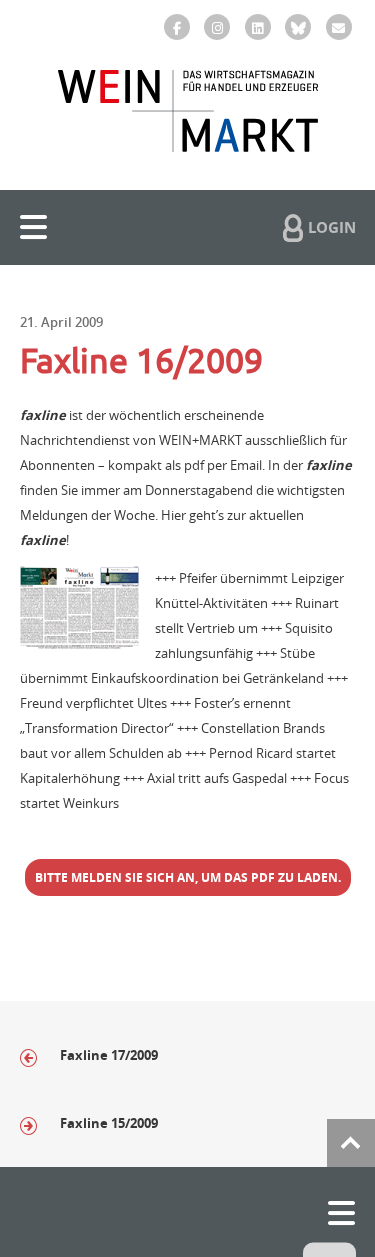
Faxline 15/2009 (110, 1123)
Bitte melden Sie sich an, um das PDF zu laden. (188, 877)
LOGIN (332, 227)
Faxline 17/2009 (109, 1055)
